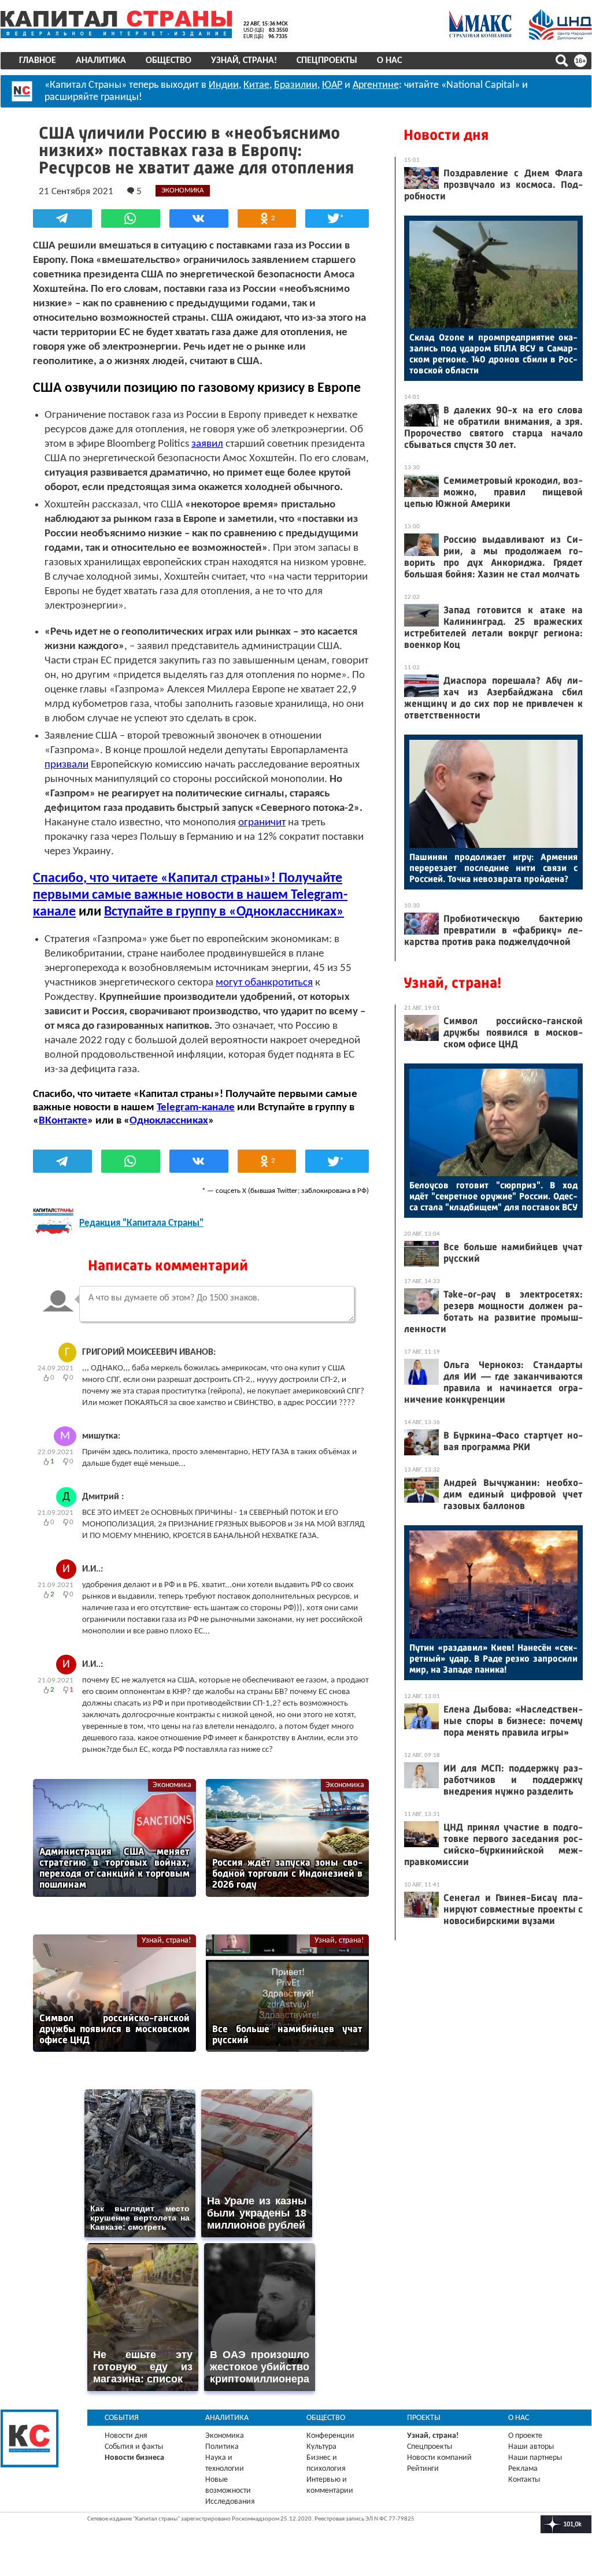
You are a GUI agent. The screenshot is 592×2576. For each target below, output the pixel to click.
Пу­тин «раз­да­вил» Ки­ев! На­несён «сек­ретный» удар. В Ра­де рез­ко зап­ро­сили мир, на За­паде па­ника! (493, 1658)
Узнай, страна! (244, 61)
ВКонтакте (63, 1121)
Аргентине (376, 85)
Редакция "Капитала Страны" (141, 1223)
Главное (38, 61)
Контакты (524, 2480)
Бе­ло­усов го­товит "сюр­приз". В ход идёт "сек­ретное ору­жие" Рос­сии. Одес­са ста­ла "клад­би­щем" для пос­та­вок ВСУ (493, 1196)
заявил (207, 444)
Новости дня (446, 135)
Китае (256, 85)
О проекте (525, 2436)
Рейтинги (423, 2469)
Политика (222, 2447)
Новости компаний (439, 2458)
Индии (224, 85)
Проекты (424, 2418)
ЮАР (332, 85)
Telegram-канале (196, 1108)
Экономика (172, 1785)
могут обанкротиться (264, 983)
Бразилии (296, 85)
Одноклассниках (169, 1121)
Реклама (523, 2469)
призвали (66, 765)
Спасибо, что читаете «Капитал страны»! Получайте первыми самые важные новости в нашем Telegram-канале (190, 895)
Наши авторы (531, 2447)
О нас (389, 61)
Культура (321, 2447)
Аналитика (101, 61)
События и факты (134, 2447)
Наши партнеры (535, 2458)
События (122, 2418)
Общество (169, 61)
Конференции (330, 2436)
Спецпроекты (327, 61)
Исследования (230, 2502)
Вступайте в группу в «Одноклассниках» (224, 912)
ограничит (262, 823)
